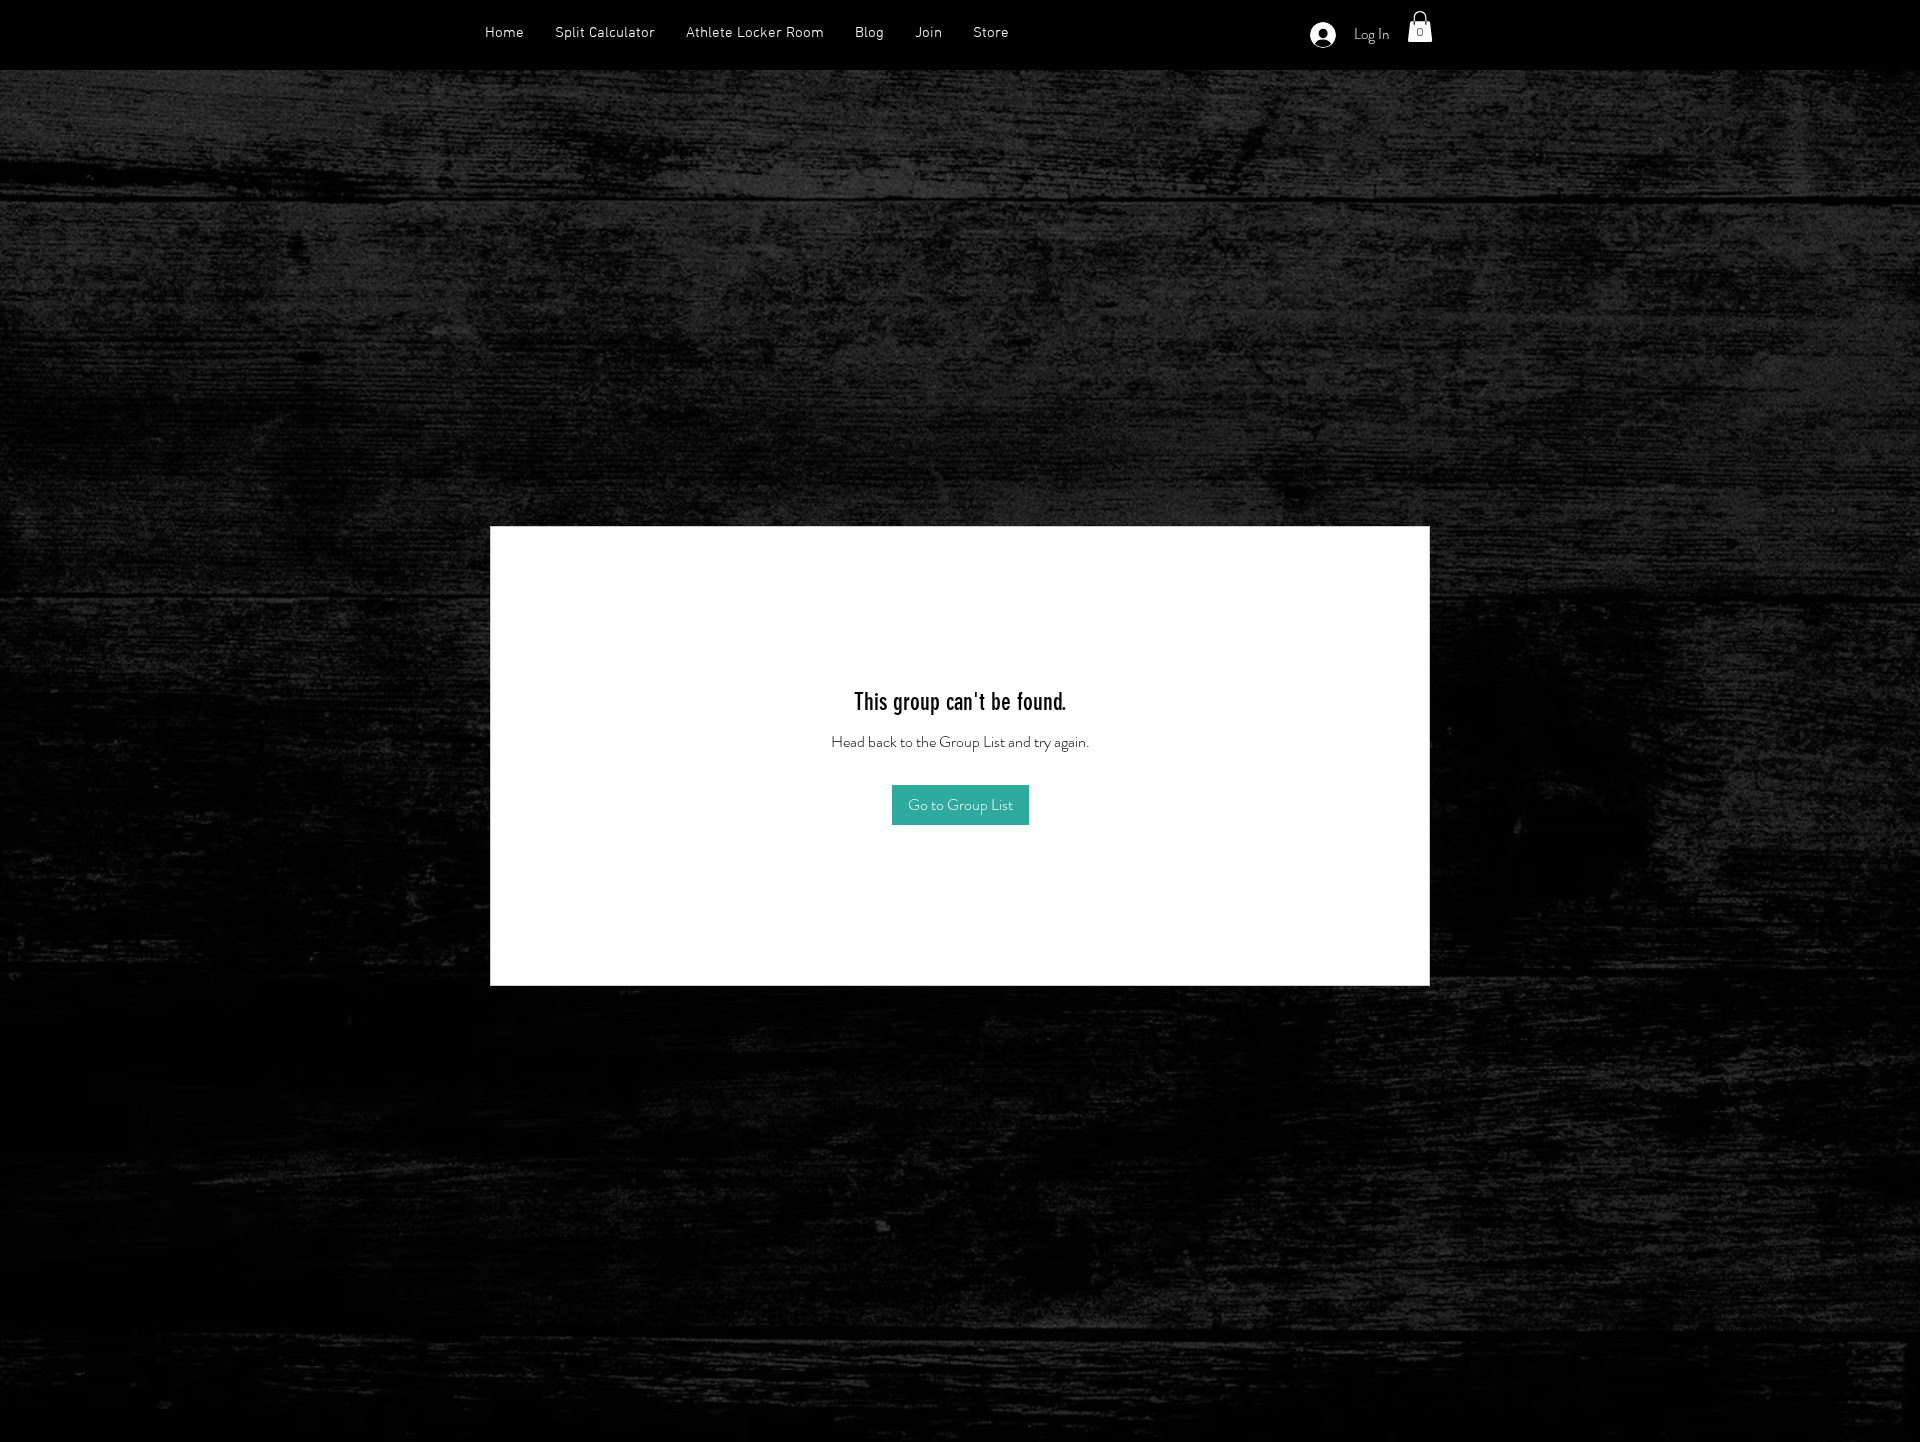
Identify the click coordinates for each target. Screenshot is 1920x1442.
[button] (1420, 26)
